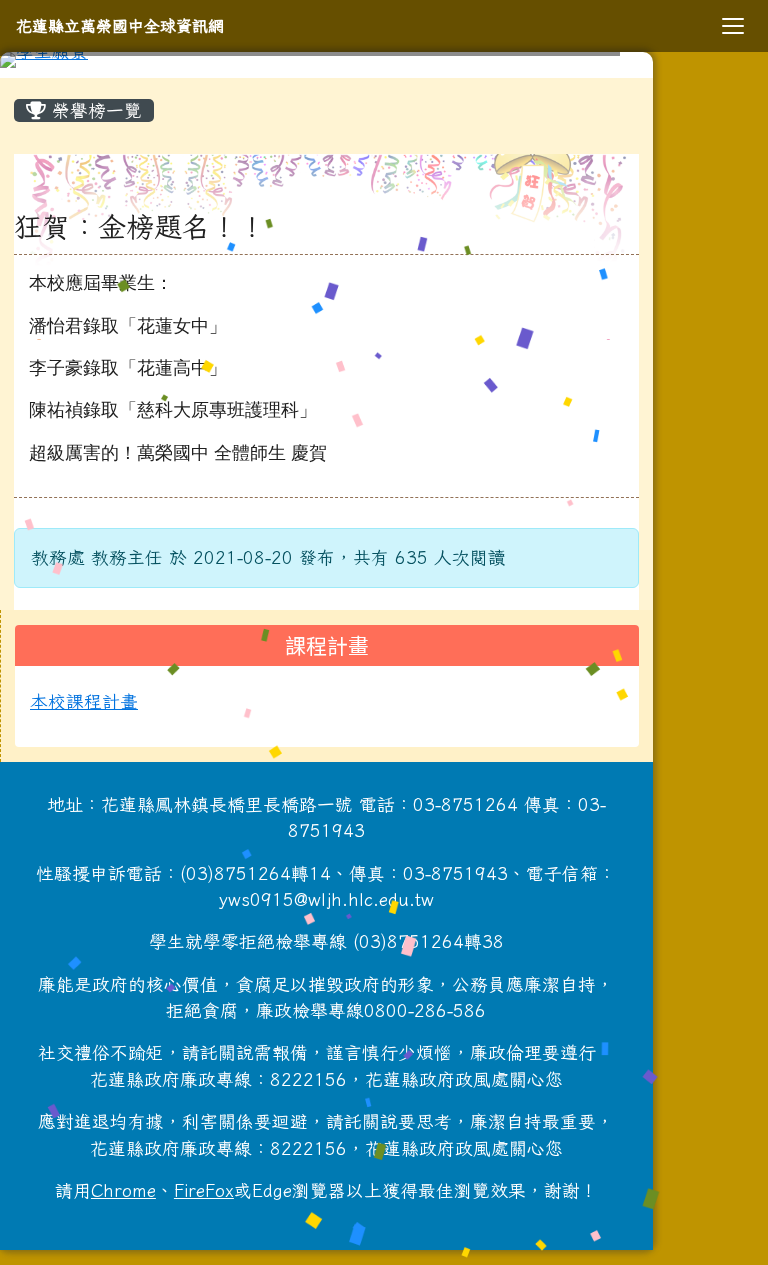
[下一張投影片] (605, 64)
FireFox (204, 1190)
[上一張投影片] (48, 64)
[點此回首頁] (326, 60)
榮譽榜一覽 (94, 110)
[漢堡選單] (733, 26)
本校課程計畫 (84, 701)
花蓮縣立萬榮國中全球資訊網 (120, 26)
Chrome (123, 1190)
